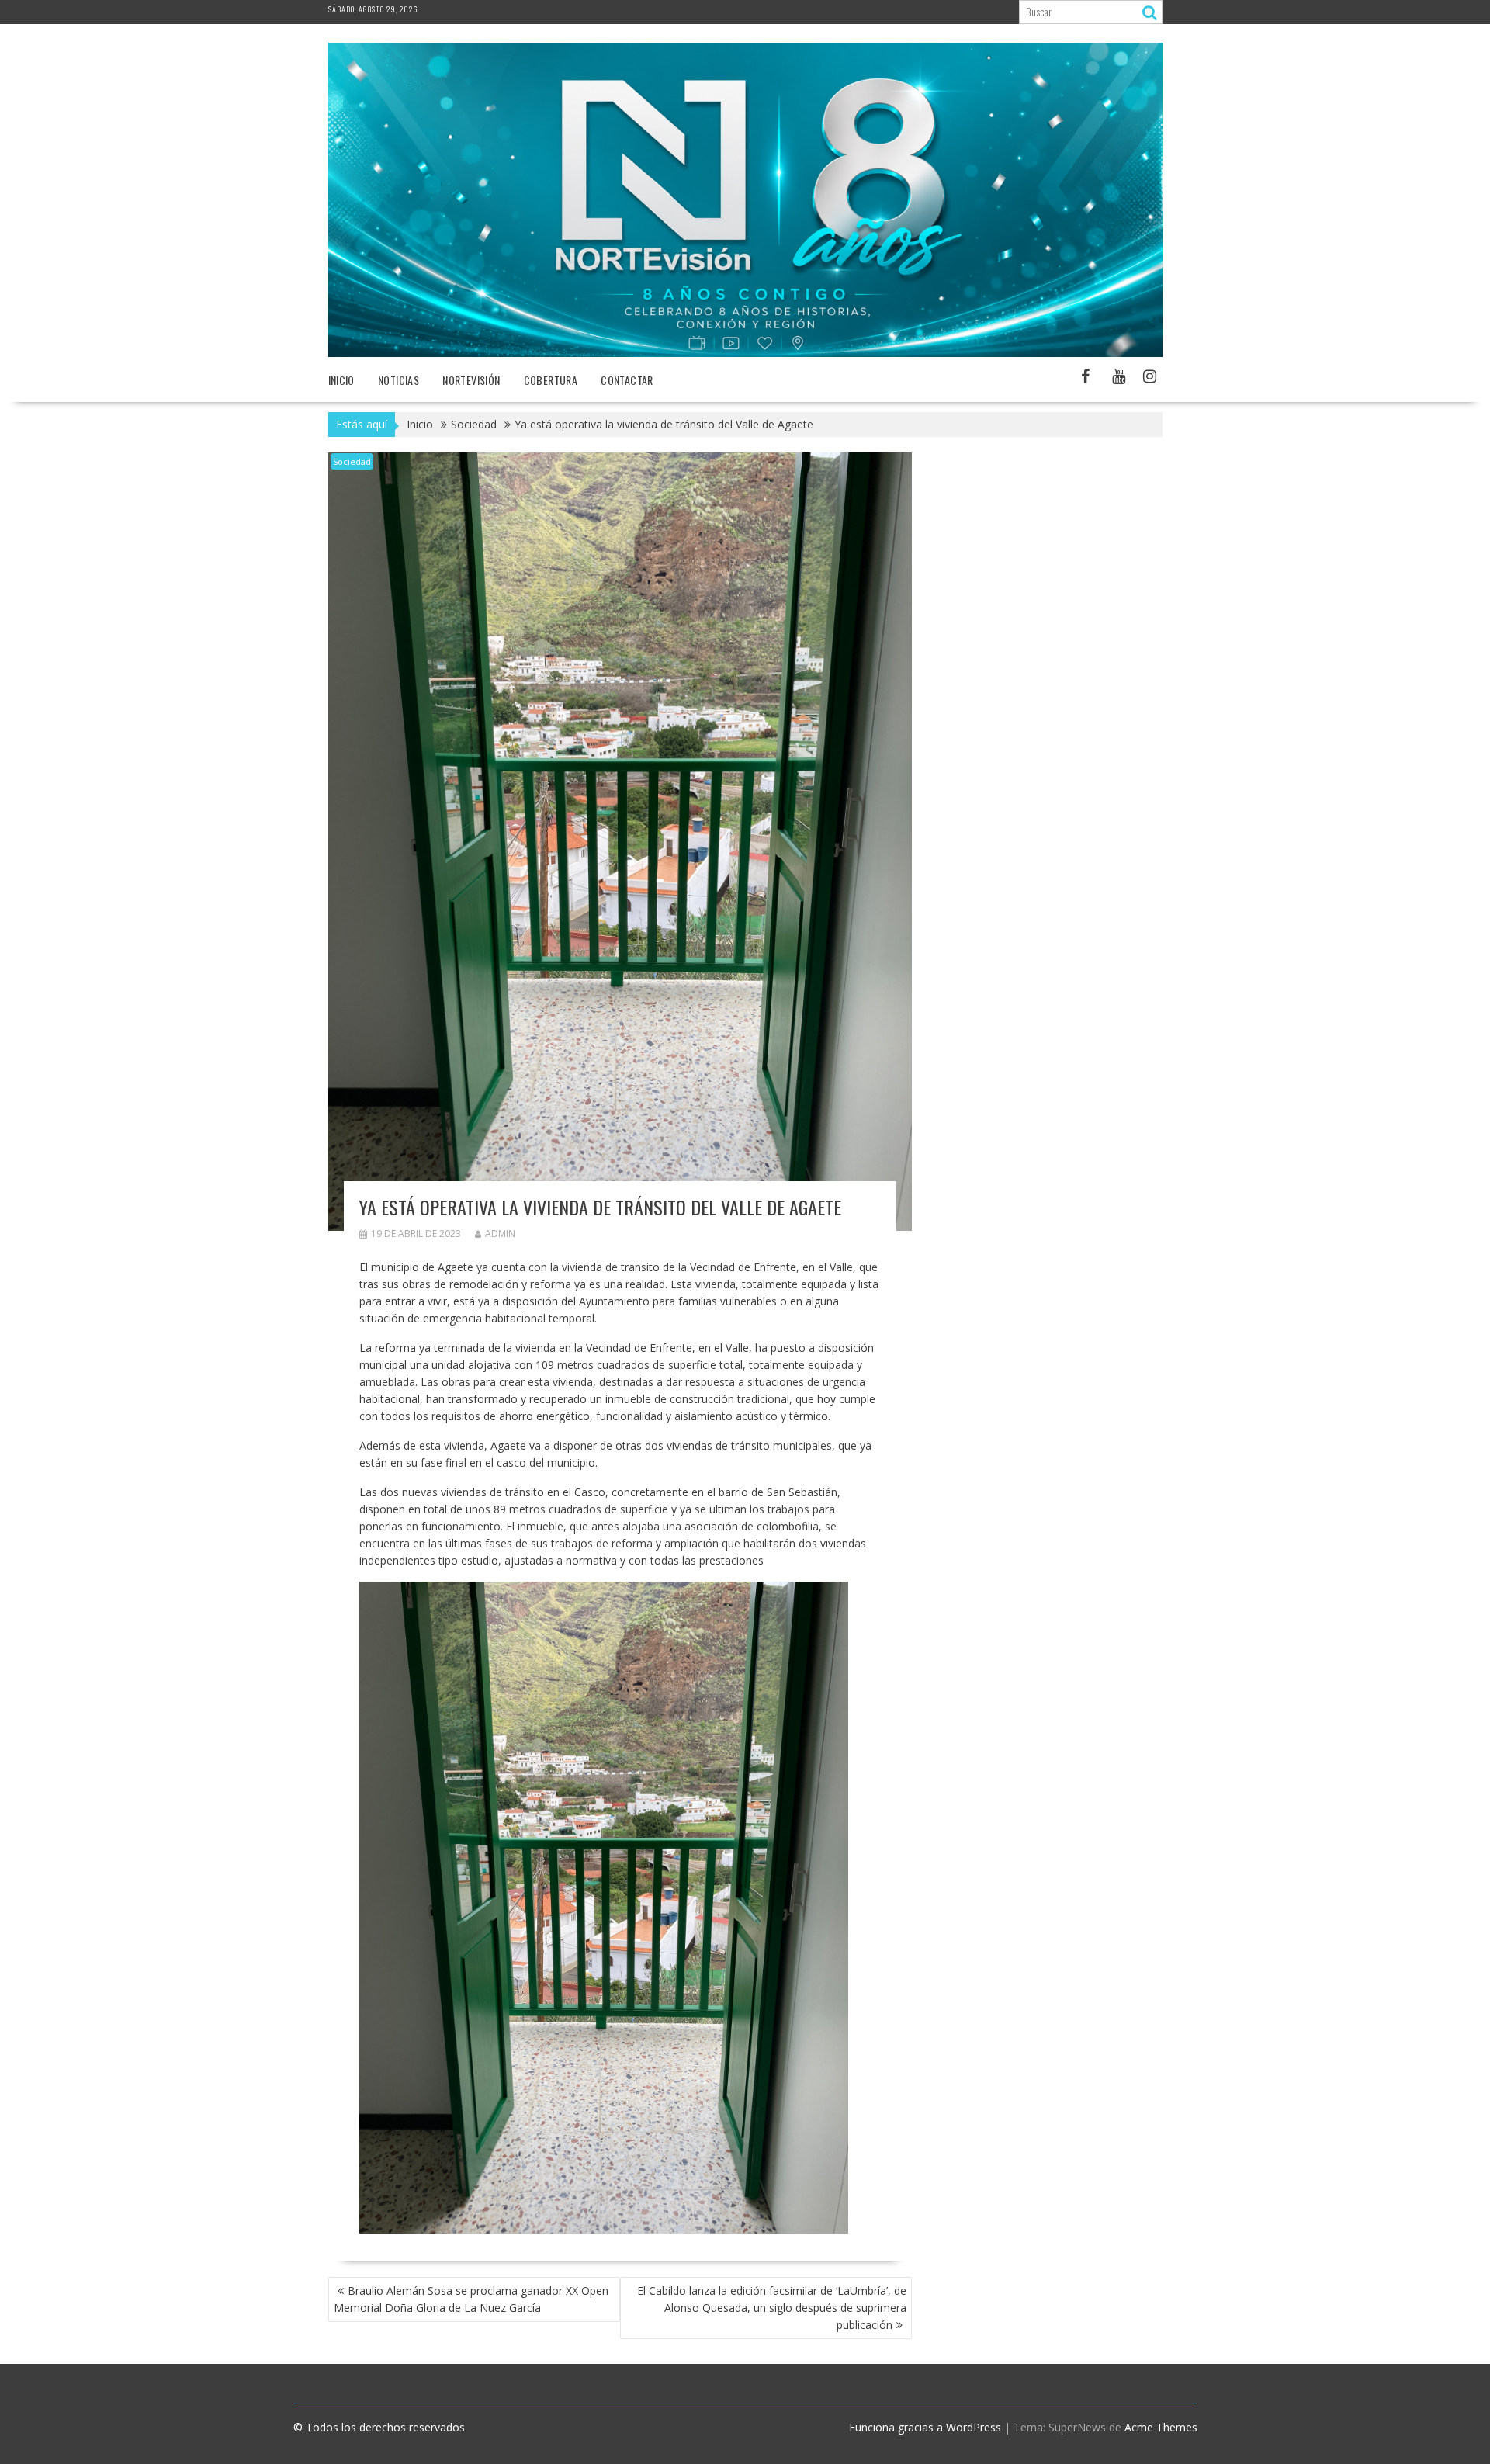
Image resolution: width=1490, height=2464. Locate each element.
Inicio (341, 380)
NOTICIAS (398, 380)
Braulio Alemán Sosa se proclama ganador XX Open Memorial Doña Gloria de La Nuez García (471, 2299)
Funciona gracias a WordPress (925, 2427)
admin (500, 1234)
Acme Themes (1161, 2427)
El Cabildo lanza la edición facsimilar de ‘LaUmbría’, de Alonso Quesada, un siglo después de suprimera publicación (772, 2308)
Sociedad (352, 461)
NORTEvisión (471, 380)
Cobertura (551, 380)
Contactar (627, 380)
